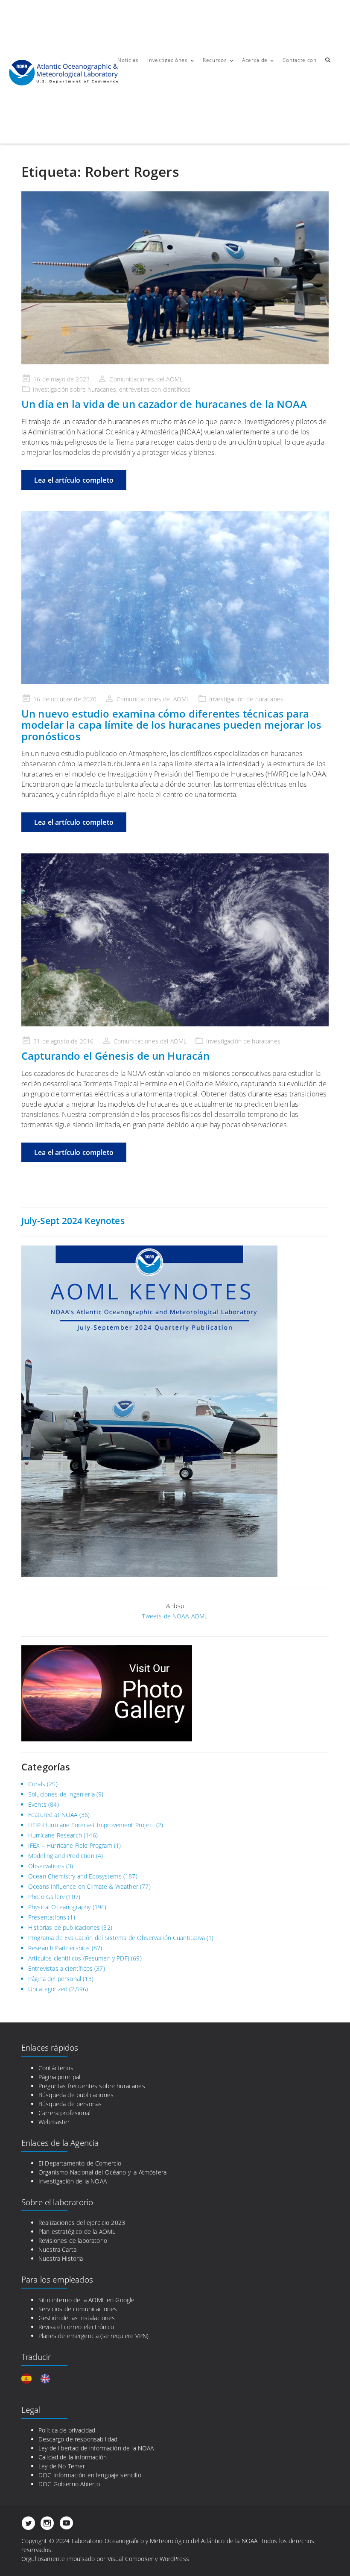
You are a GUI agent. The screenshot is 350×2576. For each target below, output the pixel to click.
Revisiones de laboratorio (73, 2240)
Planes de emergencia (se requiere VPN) (93, 2336)
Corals (37, 1784)
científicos (177, 389)
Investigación (51, 389)
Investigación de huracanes (246, 699)
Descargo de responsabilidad (78, 2439)
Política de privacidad (67, 2430)
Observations (46, 1866)
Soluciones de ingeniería (61, 1794)
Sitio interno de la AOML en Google (86, 2300)
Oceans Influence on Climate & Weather (83, 1886)
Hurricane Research (55, 1835)
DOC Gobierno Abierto (69, 2484)
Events (37, 1804)
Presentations (47, 1917)
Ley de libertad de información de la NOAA (96, 2448)
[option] (47, 2379)
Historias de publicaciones (64, 1927)
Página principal (60, 2077)
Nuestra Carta (57, 2249)
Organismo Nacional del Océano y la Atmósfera (102, 2172)
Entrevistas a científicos (60, 1968)
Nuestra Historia (61, 2258)
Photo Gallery (46, 1897)
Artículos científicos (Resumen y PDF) (79, 1958)
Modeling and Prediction (61, 1856)
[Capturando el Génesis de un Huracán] (175, 940)
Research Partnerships (59, 1948)
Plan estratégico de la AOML (77, 2232)
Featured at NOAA (53, 1815)
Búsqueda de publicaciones (76, 2095)
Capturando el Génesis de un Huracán (116, 1056)
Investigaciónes (168, 60)
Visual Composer (130, 2559)
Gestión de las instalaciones (77, 2318)
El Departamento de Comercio (80, 2163)
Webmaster (54, 2122)
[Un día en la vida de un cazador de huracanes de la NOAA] (175, 278)
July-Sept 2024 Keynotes (73, 1221)
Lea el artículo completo (74, 480)
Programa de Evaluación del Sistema (77, 1938)
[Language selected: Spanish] (40, 2379)
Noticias (128, 60)
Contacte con (299, 60)
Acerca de (255, 60)
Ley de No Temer (62, 2466)
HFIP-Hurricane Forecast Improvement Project (91, 1825)
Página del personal (55, 1979)
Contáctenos (56, 2068)
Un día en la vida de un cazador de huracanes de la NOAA (164, 404)
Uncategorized (48, 1989)
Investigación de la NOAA (73, 2181)
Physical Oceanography (59, 1907)
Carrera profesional (64, 2113)
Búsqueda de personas (70, 2104)
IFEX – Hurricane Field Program (70, 1845)
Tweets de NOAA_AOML (175, 1616)
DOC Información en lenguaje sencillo (90, 2475)
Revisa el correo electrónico (76, 2327)
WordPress (174, 2559)
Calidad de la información (73, 2457)
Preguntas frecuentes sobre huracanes (92, 2086)
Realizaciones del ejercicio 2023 (82, 2223)
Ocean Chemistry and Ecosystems (75, 1876)
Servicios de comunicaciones (78, 2309)
